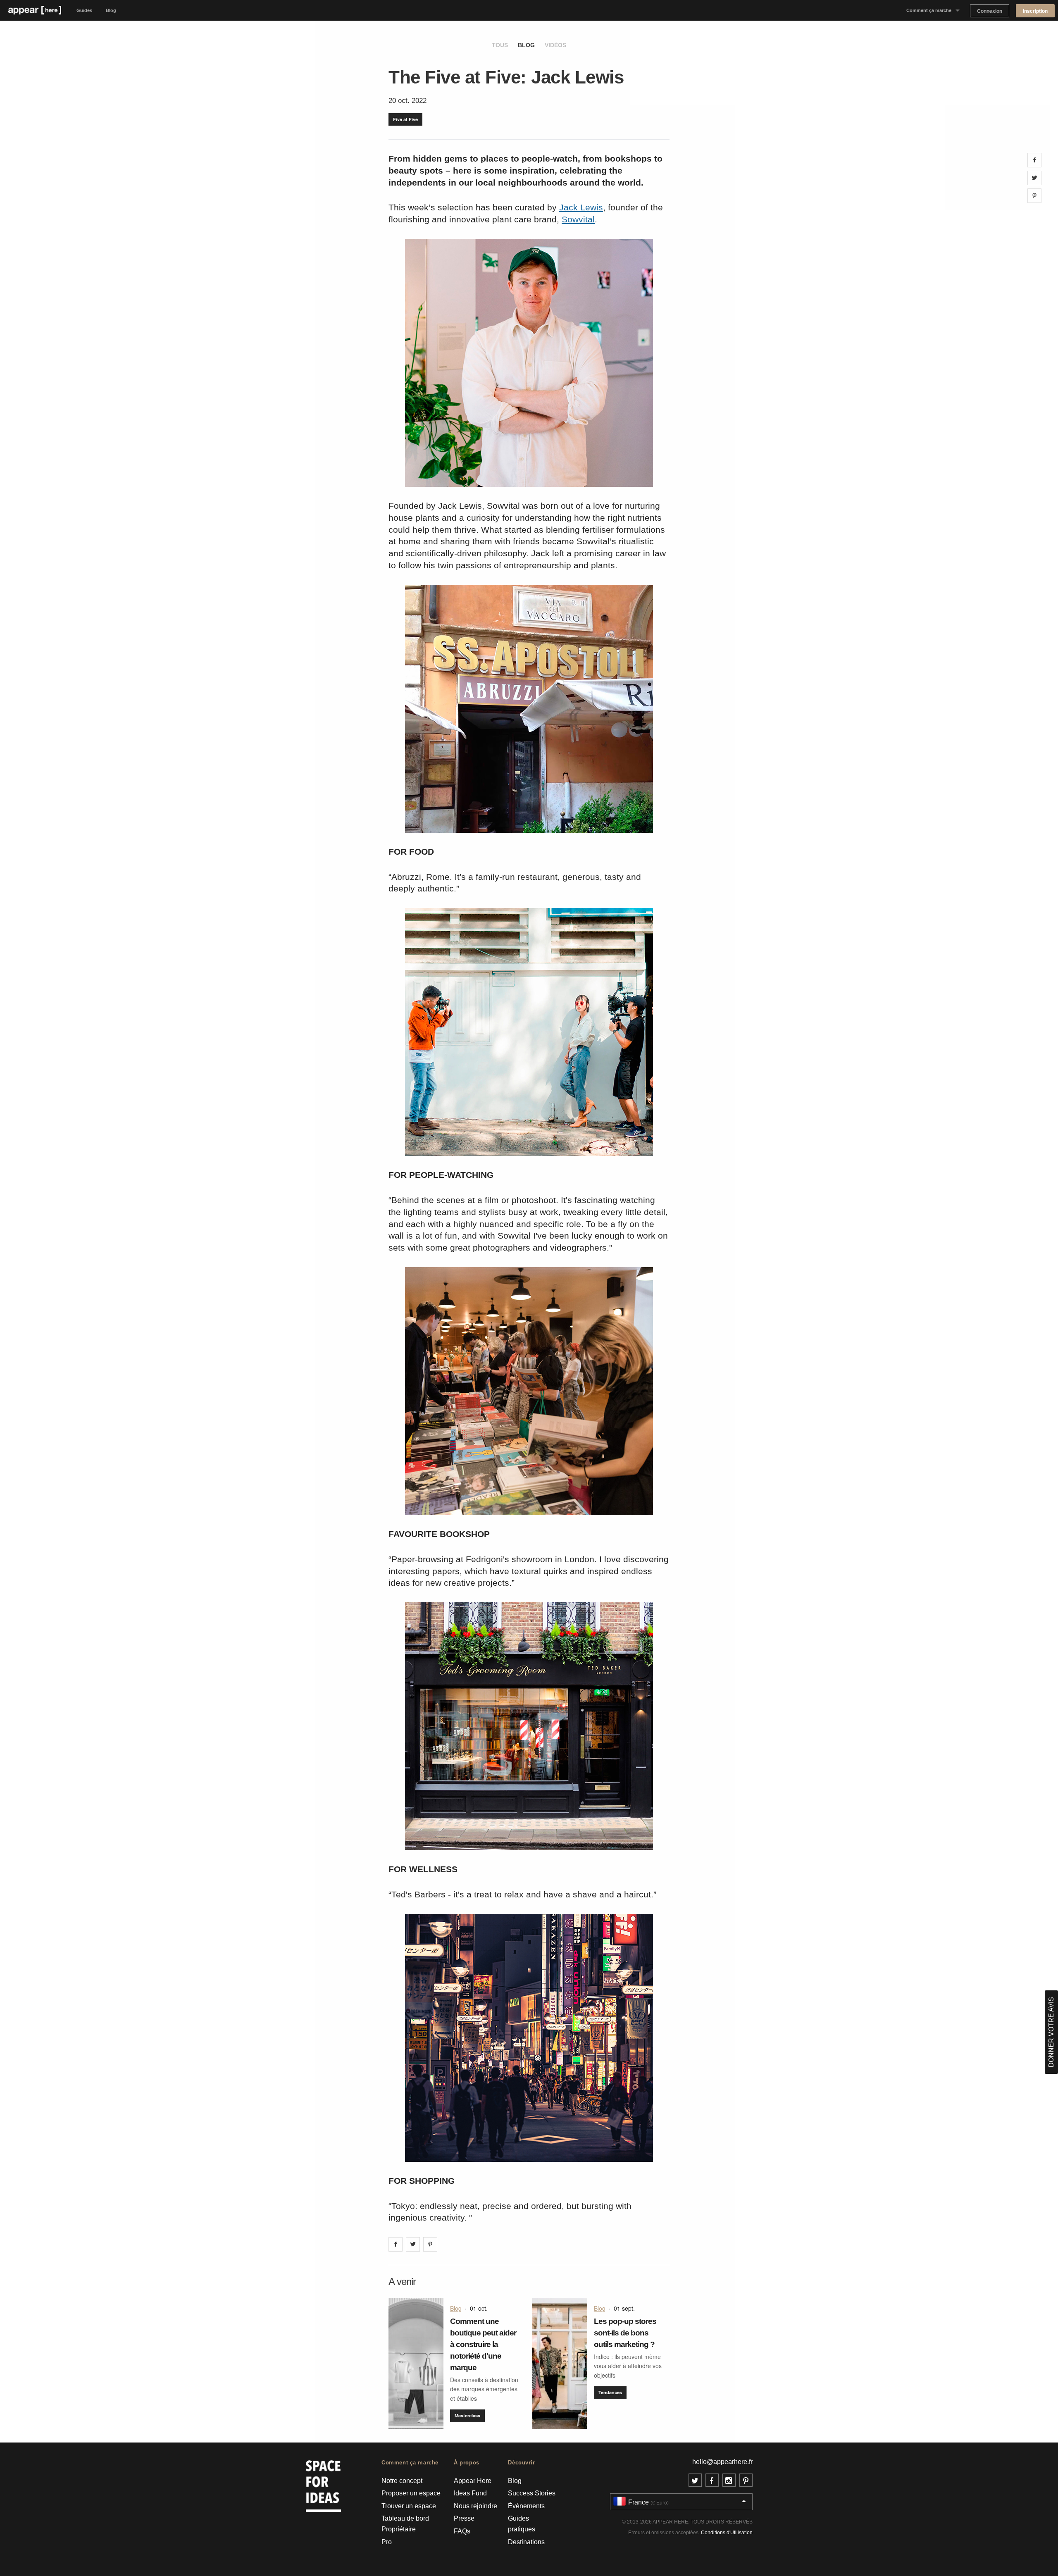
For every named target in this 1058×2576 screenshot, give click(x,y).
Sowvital (578, 219)
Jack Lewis (581, 207)
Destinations (526, 2542)
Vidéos (555, 45)
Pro (387, 2542)
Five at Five (405, 119)
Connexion (990, 11)
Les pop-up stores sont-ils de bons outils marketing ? (625, 2333)
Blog (111, 10)
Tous (500, 45)
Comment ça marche (929, 10)
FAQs (462, 2531)
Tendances (610, 2392)
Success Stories (532, 2493)
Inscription (1035, 11)
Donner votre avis (1051, 2032)
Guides (84, 10)
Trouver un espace (409, 2506)
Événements (526, 2506)
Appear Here (473, 2481)
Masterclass (467, 2415)
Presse (464, 2518)
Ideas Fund (470, 2493)
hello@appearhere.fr (722, 2462)
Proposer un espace (411, 2493)
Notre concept (402, 2481)
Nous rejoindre (475, 2506)
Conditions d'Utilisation (727, 2533)
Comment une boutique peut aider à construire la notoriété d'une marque (483, 2344)
